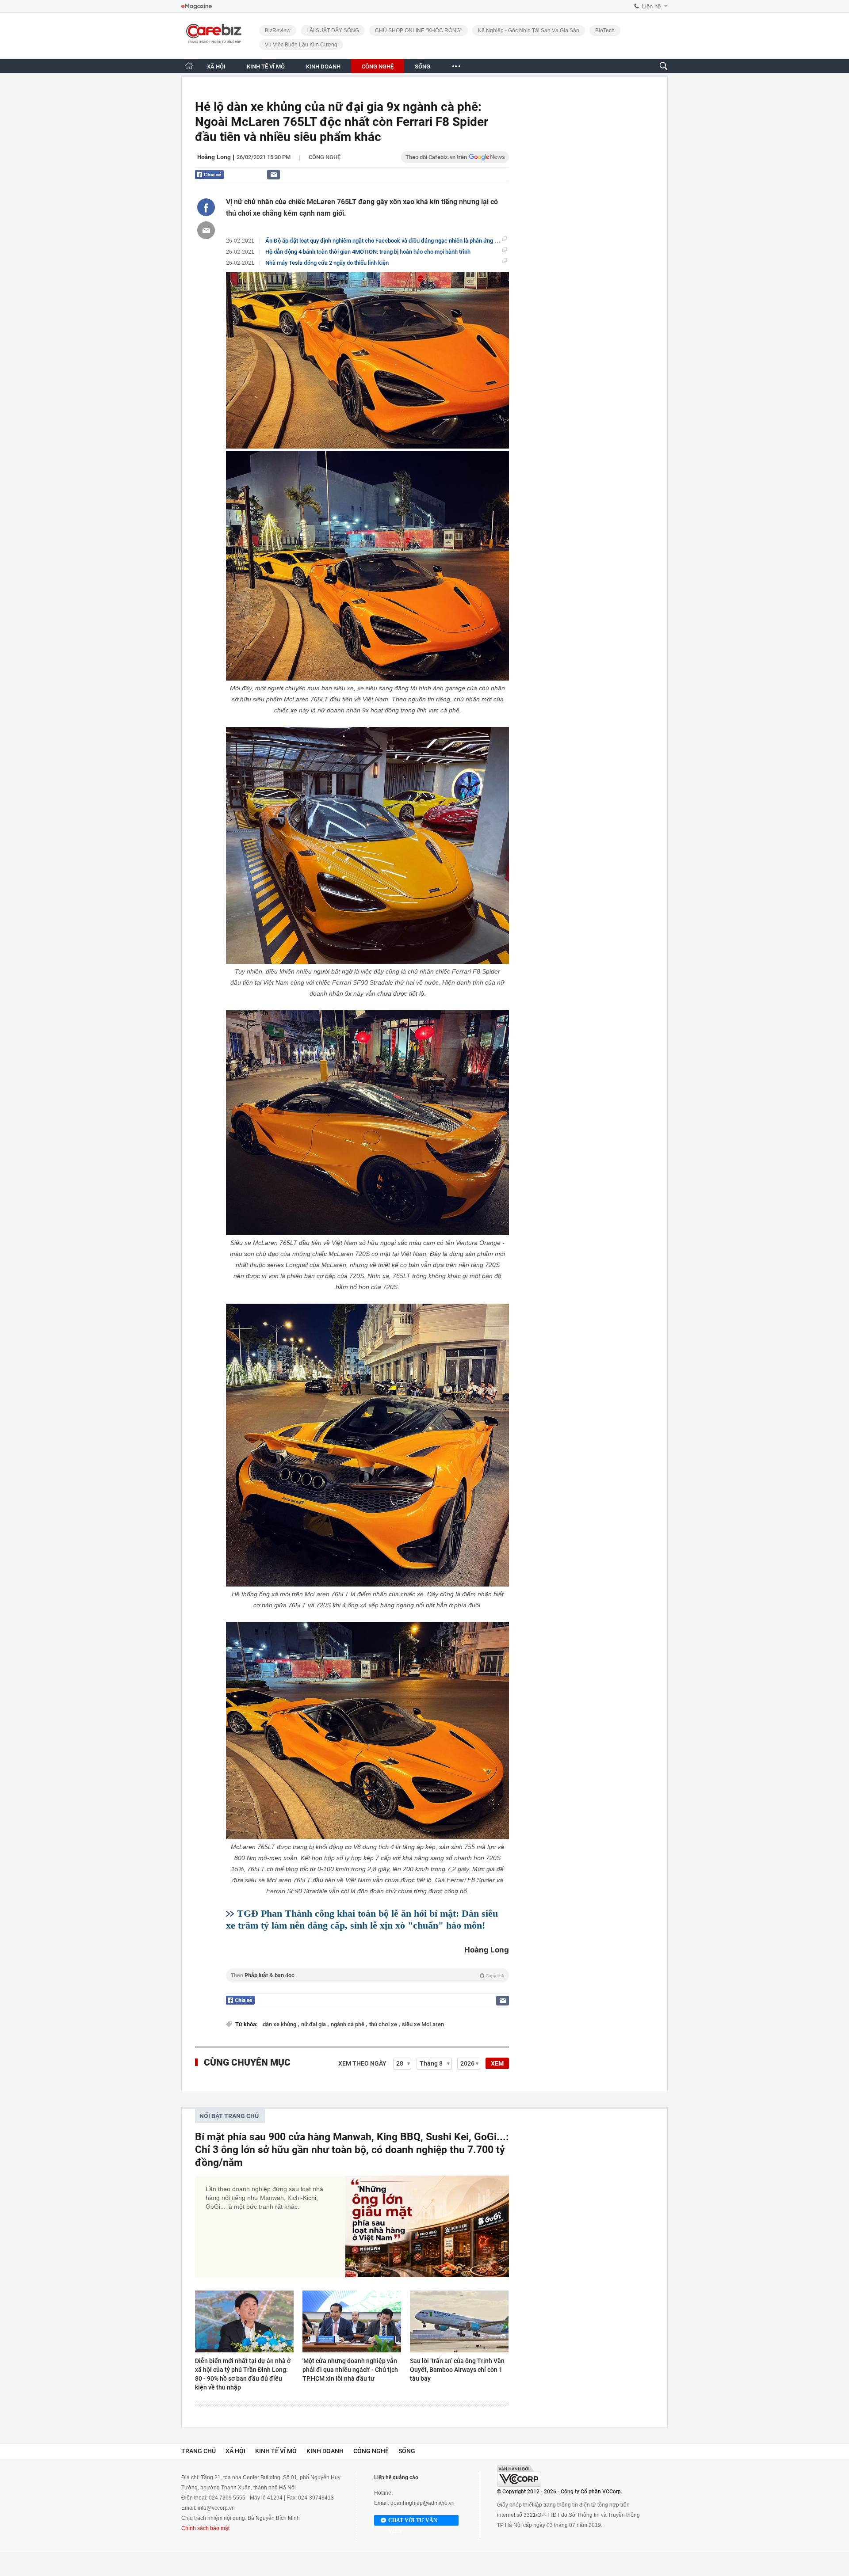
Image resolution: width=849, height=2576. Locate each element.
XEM (497, 2063)
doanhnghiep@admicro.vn (423, 2503)
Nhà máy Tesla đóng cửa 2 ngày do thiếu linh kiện (327, 263)
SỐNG (423, 67)
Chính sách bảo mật (205, 2528)
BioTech (605, 30)
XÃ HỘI (216, 67)
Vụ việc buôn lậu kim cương (301, 45)
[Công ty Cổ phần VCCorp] (519, 2476)
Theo (367, 1975)
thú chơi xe (384, 2024)
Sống (407, 2451)
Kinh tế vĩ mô (276, 2451)
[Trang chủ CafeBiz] (189, 66)
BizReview (278, 30)
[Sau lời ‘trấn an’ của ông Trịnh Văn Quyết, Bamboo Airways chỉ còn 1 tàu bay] (459, 2321)
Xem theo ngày (362, 2063)
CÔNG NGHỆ (378, 67)
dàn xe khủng (280, 2024)
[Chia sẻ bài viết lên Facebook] (206, 207)
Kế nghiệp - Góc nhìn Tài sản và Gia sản (529, 30)
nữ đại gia (314, 2024)
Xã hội (235, 2451)
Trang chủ (199, 2451)
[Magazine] (197, 6)
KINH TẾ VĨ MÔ (266, 67)
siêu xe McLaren (423, 2024)
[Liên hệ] (273, 174)
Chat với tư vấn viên (413, 2521)
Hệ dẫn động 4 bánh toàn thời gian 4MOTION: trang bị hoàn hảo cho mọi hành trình (368, 252)
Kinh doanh (325, 2451)
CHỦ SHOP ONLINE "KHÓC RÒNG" (419, 30)
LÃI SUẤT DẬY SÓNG (333, 30)
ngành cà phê (348, 2024)
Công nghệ (325, 157)
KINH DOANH (323, 67)
